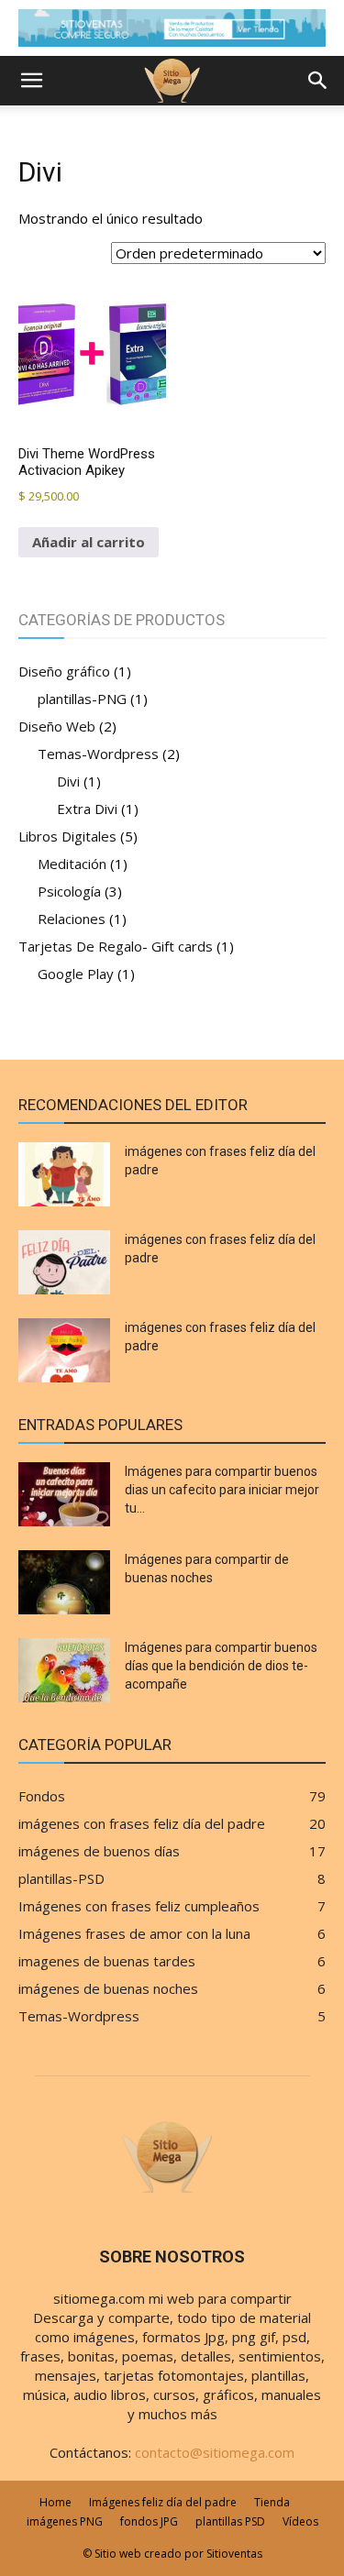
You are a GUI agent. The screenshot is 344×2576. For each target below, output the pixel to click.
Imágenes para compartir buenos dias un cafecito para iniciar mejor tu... (222, 1490)
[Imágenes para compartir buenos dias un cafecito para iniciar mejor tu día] (64, 1494)
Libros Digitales (67, 836)
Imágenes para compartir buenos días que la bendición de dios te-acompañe (221, 1666)
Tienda (272, 2502)
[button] (31, 81)
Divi (68, 781)
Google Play (76, 974)
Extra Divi (87, 809)
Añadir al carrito (89, 542)
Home (55, 2502)
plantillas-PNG (82, 699)
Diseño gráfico (64, 671)
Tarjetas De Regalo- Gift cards (116, 946)
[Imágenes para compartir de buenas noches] (64, 1582)
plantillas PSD (230, 2521)
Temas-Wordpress (98, 754)
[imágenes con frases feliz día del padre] (64, 1174)
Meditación (72, 864)
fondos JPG (149, 2521)
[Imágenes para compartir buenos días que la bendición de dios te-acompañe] (64, 1670)
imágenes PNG (65, 2521)
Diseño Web (57, 726)
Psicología (69, 891)
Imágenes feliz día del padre (163, 2502)
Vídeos (300, 2521)
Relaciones (72, 919)
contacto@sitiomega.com (215, 2452)
